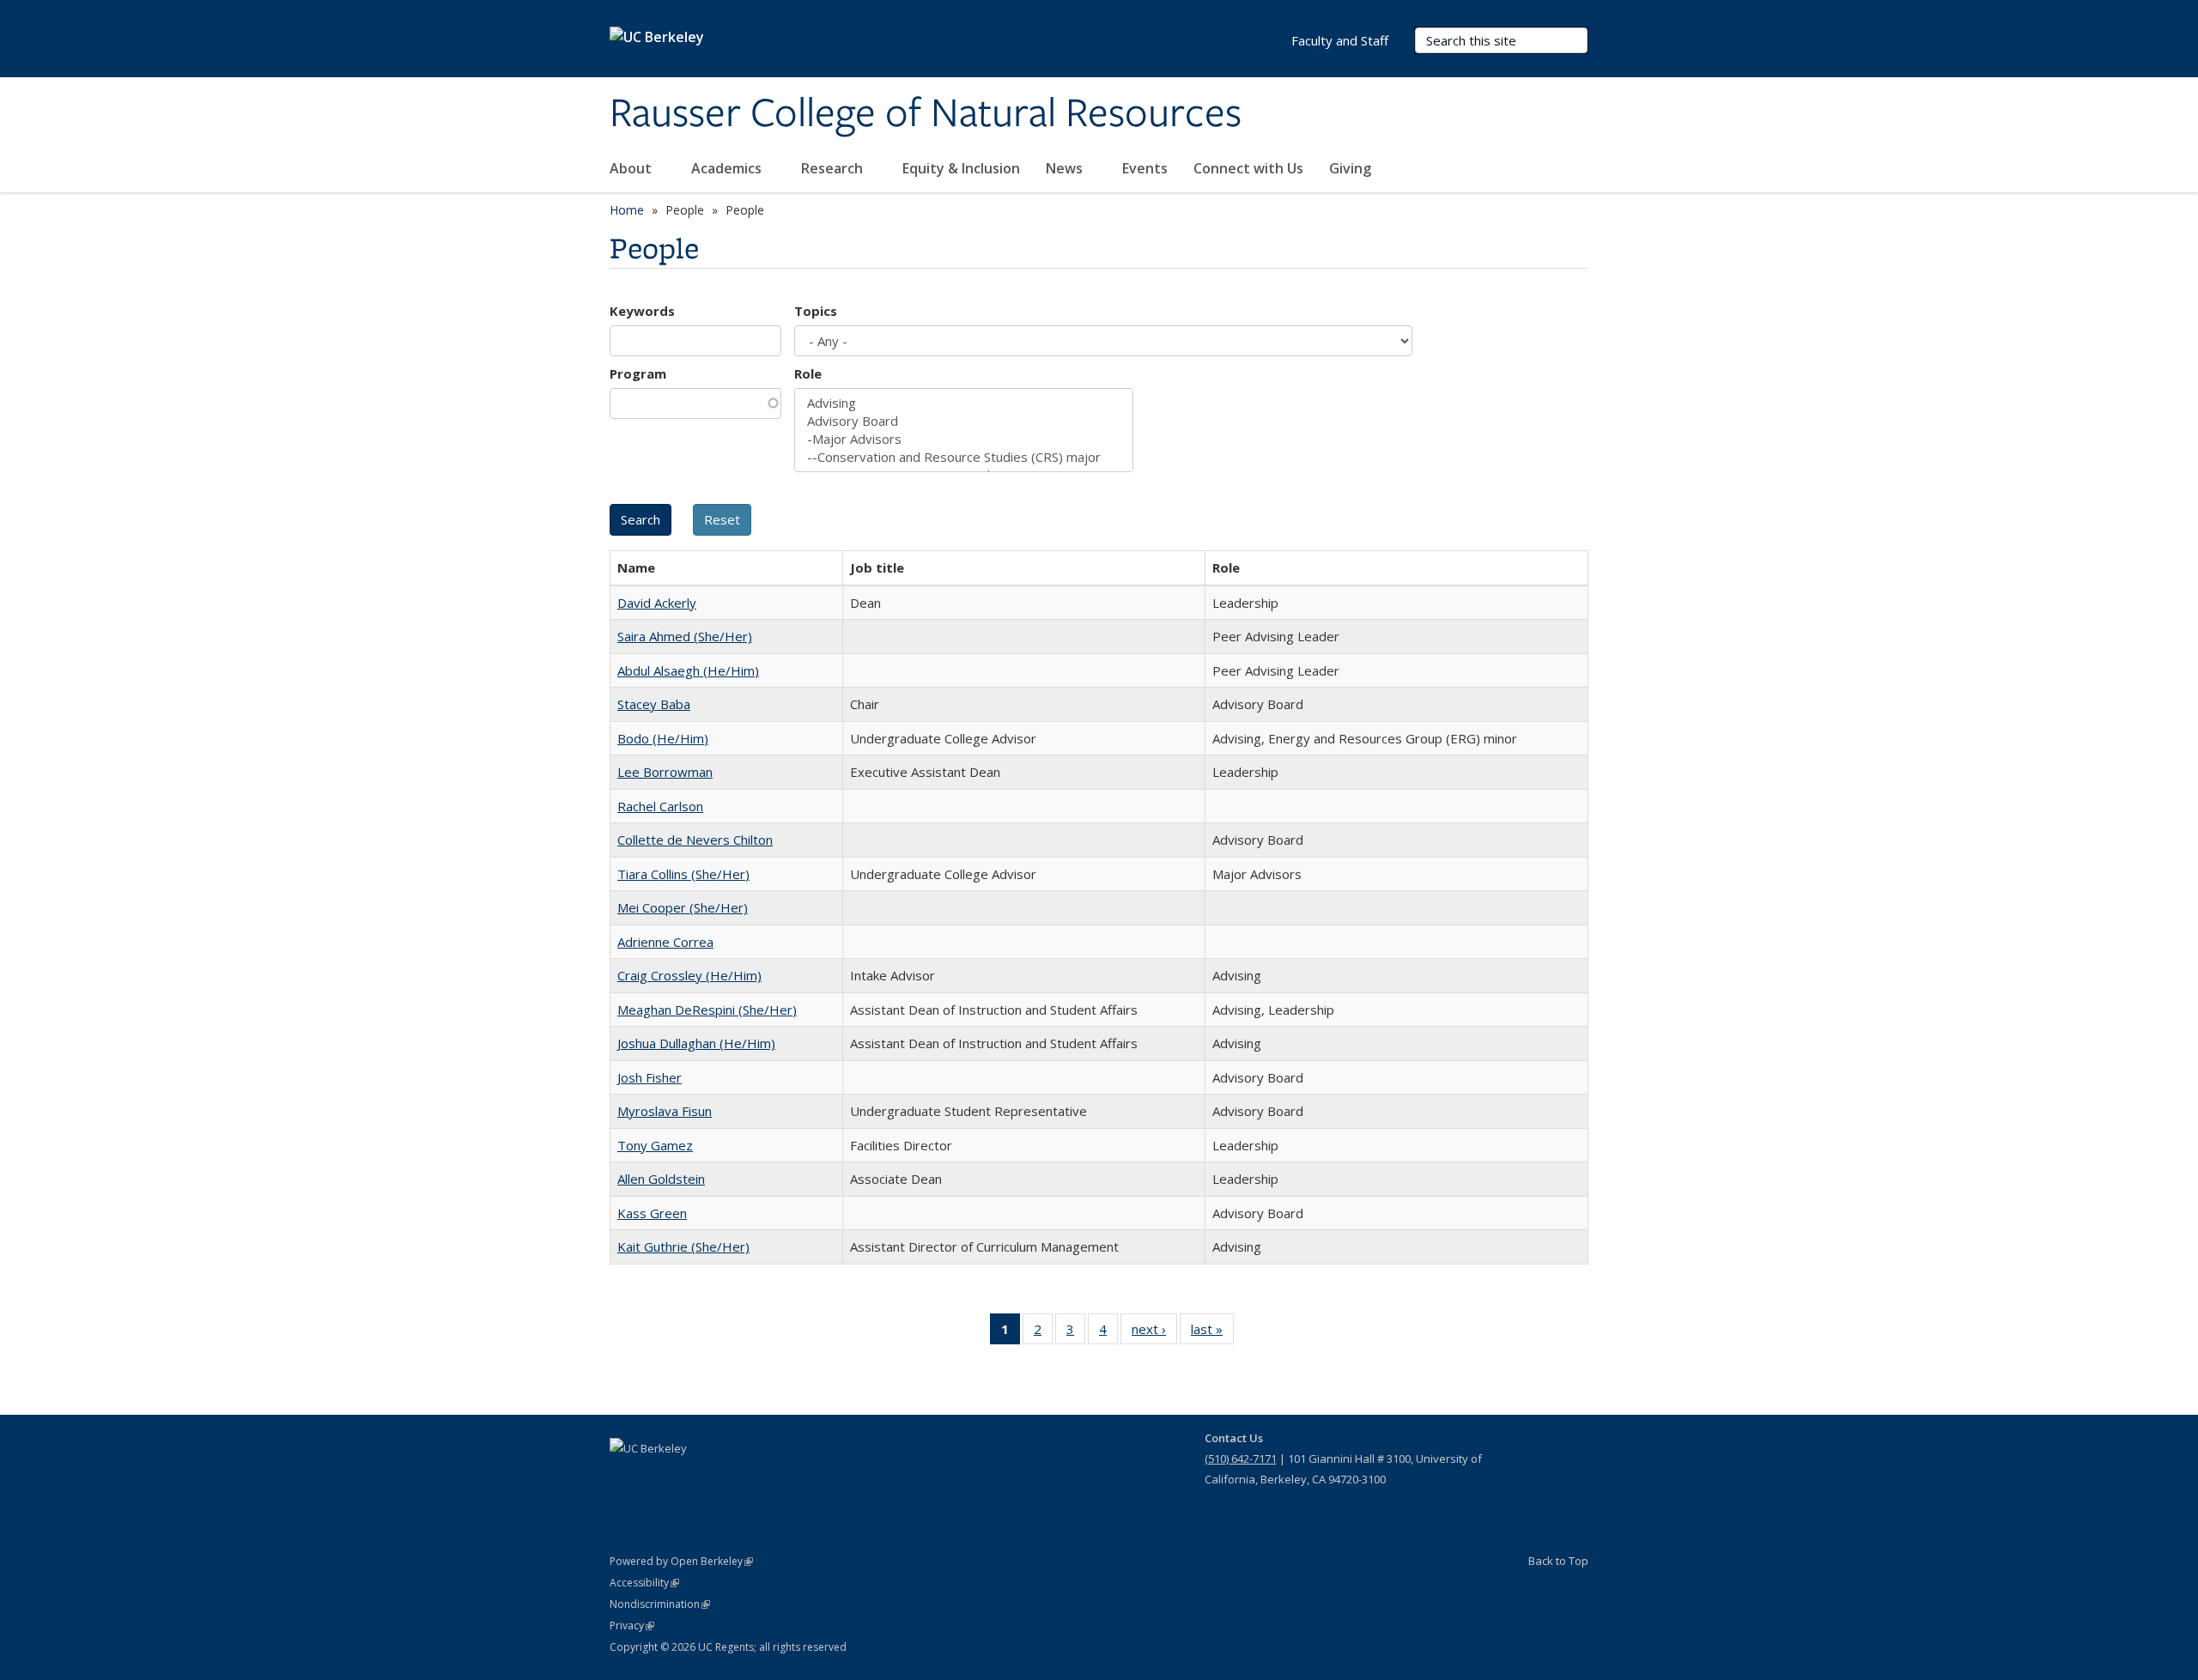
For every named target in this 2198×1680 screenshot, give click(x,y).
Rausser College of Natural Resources (926, 114)
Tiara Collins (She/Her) (683, 874)
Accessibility (644, 1583)
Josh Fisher (650, 1077)
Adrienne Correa (665, 942)
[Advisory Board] (964, 421)
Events (1145, 168)
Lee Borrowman (665, 772)
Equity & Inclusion (961, 168)
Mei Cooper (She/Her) (683, 907)
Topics (816, 311)
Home (627, 210)
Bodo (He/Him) (663, 738)
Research (834, 168)
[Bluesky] (759, 1477)
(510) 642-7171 (1241, 1459)
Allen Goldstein (661, 1179)
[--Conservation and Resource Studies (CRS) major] (964, 457)
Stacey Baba (654, 704)
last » (1212, 1333)
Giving (1352, 168)
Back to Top (1558, 1561)
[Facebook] (625, 1477)
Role (808, 373)
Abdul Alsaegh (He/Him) (688, 670)
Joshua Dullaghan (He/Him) (696, 1043)
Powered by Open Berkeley (681, 1561)
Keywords (642, 311)
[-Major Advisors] (964, 439)
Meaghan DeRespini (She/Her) (707, 1010)
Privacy (632, 1625)
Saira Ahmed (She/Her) (685, 636)
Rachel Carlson (660, 806)
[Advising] (964, 403)
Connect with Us (1248, 168)
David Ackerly (657, 603)
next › (1154, 1333)
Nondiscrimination (660, 1604)
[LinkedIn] (692, 1477)
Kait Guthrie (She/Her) (683, 1246)
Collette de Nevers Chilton (695, 840)
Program (638, 373)
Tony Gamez (655, 1145)
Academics (728, 168)
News (1066, 168)
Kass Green (652, 1213)
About (632, 168)
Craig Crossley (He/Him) (689, 975)
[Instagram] (726, 1477)
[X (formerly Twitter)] (659, 1477)
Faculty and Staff (1340, 40)
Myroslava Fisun (665, 1111)
